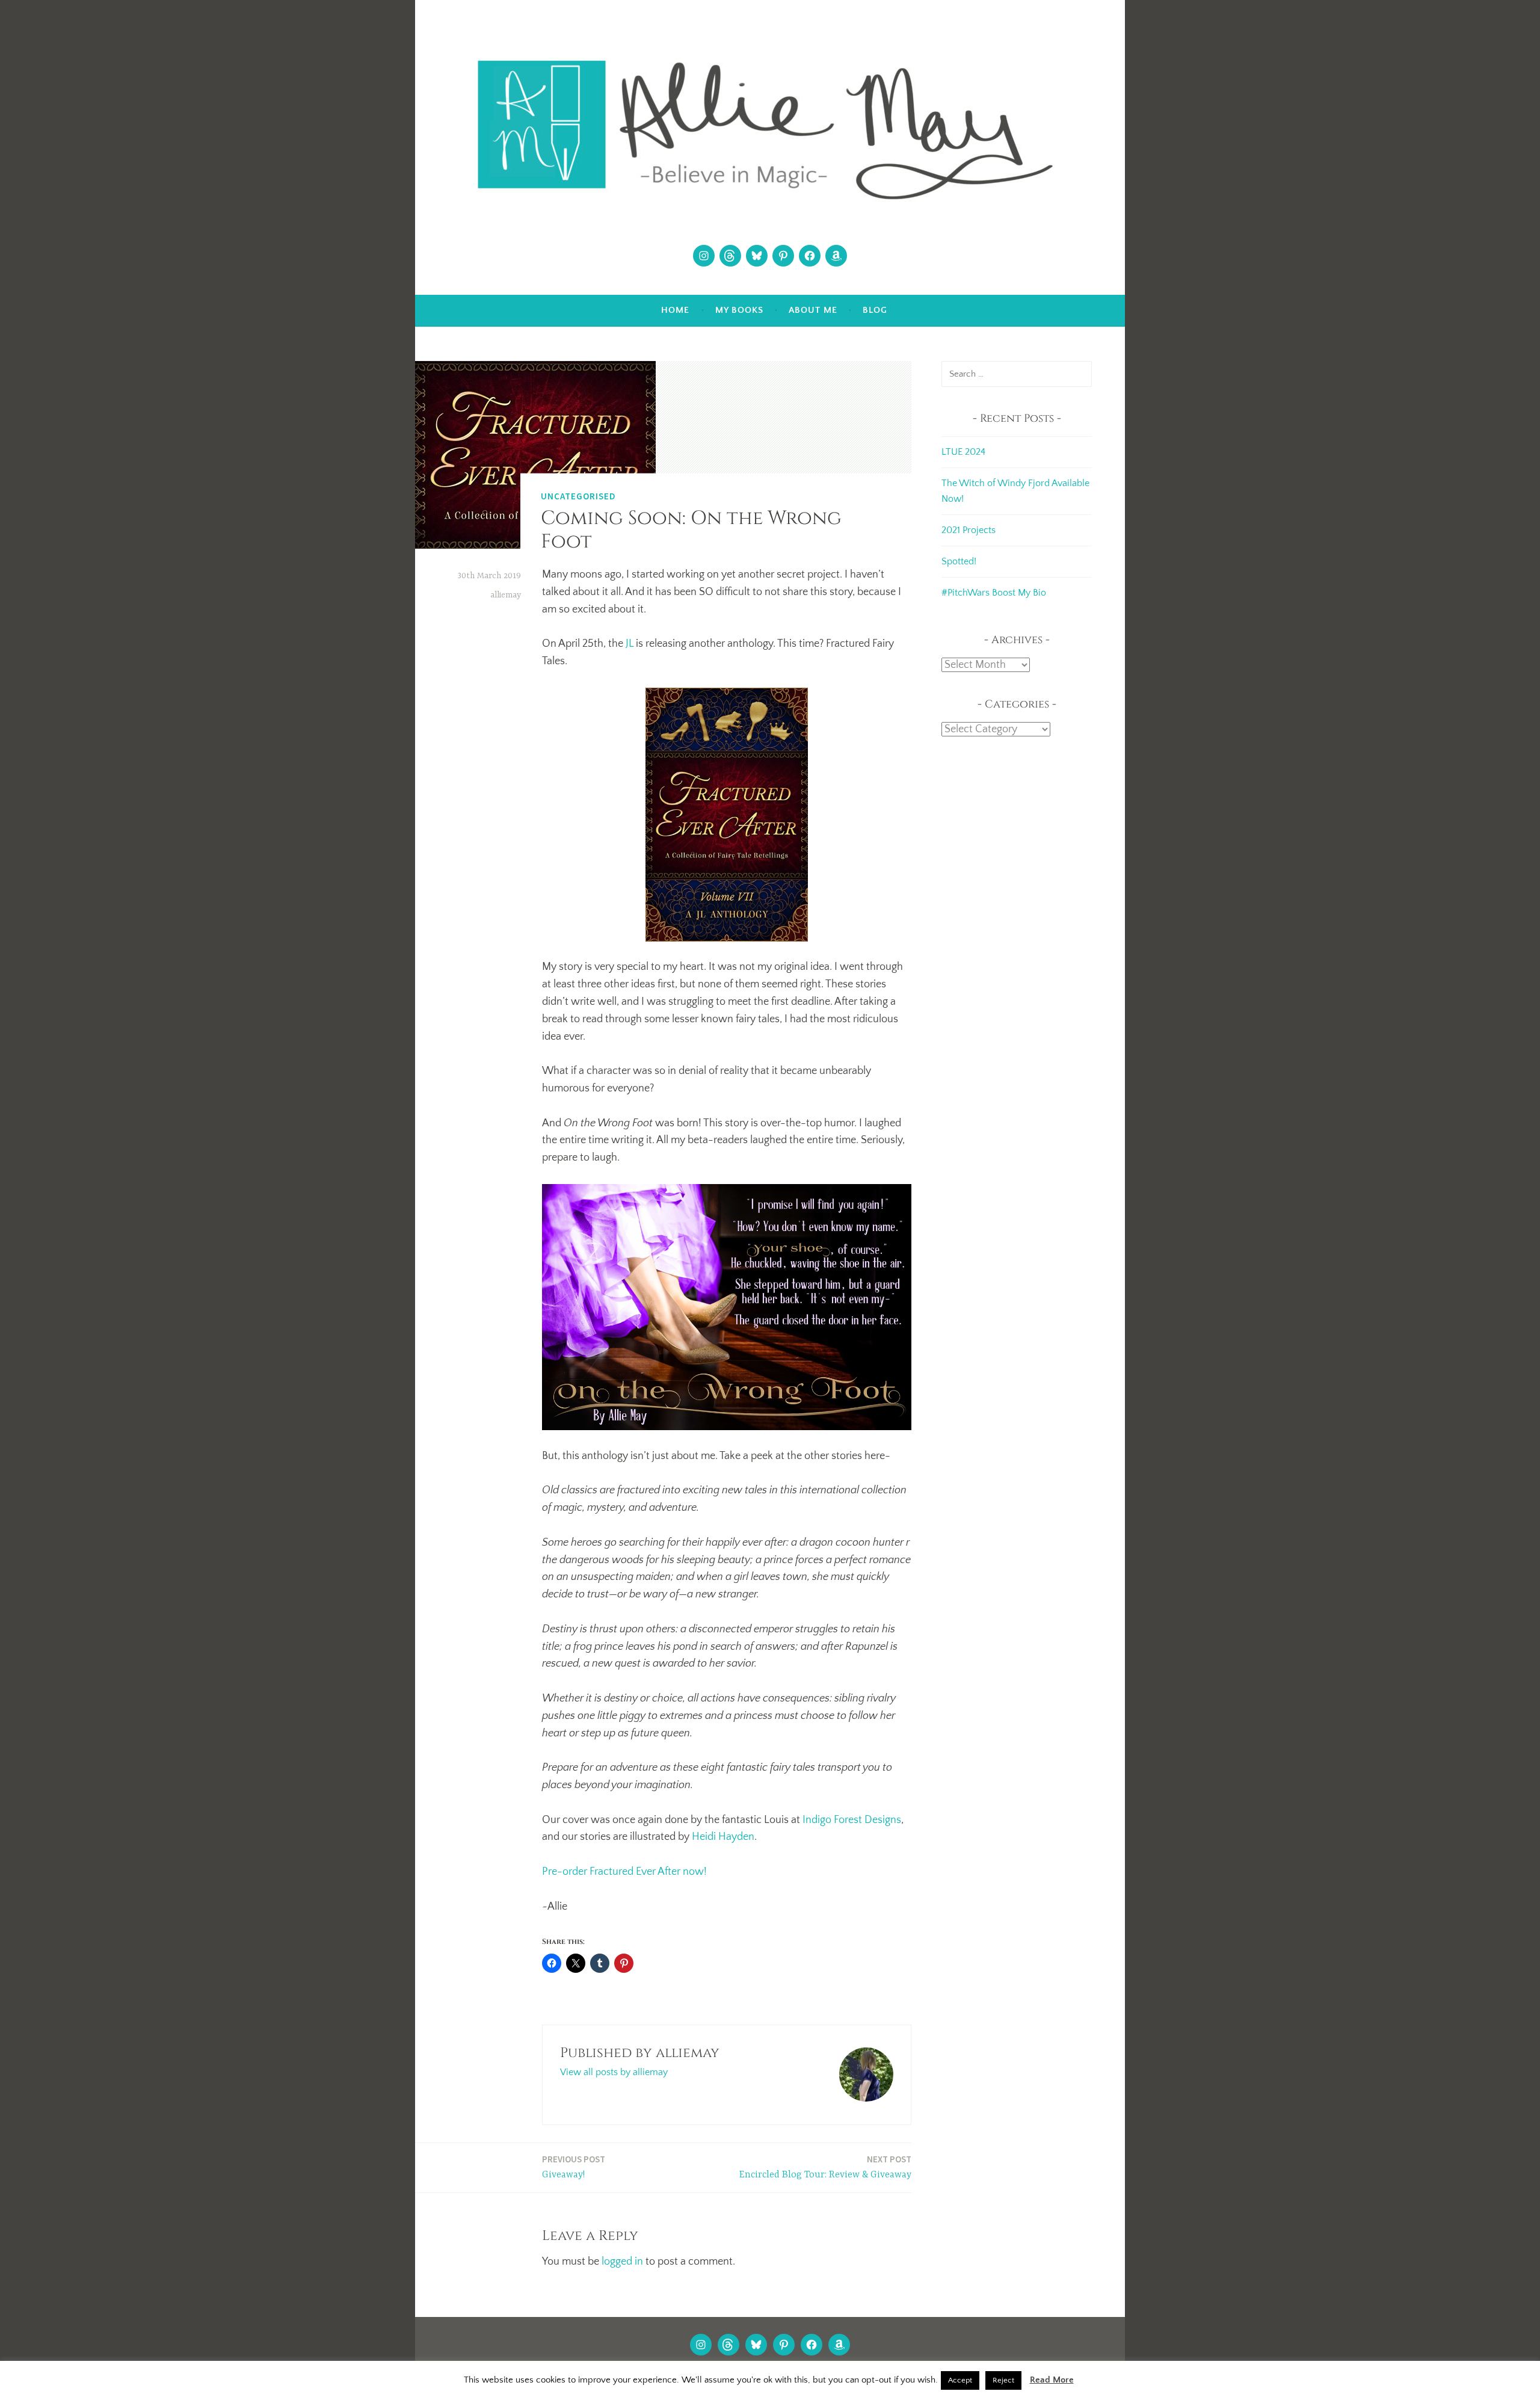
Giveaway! (574, 2167)
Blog (875, 310)
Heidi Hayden (723, 1837)
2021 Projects (969, 530)
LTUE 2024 (963, 452)
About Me (813, 310)
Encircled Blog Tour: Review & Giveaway (825, 2167)
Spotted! (959, 561)
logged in (622, 2262)
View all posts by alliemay (614, 2072)
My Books (739, 310)
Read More (1052, 2380)
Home (675, 310)
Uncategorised (578, 495)
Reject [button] (1003, 2380)
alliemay (506, 595)
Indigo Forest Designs (852, 1820)
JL (630, 644)
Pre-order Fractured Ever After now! (624, 1872)
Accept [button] (960, 2380)
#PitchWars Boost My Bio (994, 593)
